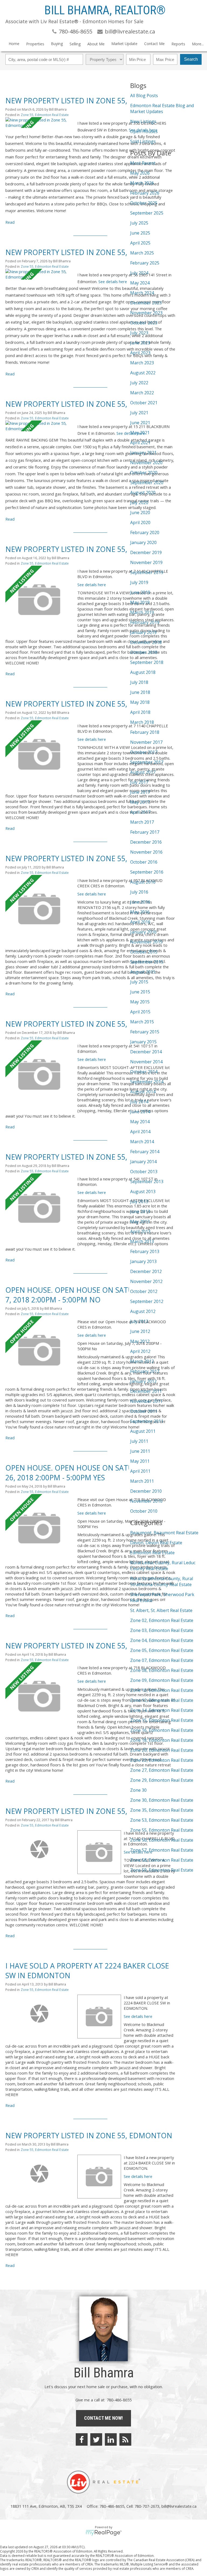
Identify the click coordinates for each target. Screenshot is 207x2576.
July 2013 (139, 1202)
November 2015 (146, 942)
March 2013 (142, 1241)
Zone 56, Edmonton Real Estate (162, 1840)
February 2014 (145, 1152)
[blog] (125, 2439)
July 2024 (139, 273)
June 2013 (140, 1211)
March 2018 (142, 722)
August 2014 (143, 1092)
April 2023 (140, 353)
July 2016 (139, 892)
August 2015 (143, 972)
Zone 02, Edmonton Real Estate (162, 1620)
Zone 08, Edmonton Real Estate (162, 1670)
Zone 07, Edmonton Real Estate (162, 1660)
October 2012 (144, 1291)
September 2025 (147, 213)
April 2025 (140, 243)
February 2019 (145, 622)
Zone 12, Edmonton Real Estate (162, 1700)
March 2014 (142, 1142)
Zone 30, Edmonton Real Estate (162, 1800)
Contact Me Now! (103, 2418)
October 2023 (144, 323)
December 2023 (146, 303)
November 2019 (146, 562)
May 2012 (140, 1341)
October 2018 (144, 652)
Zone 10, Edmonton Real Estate (162, 1690)
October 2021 (144, 403)
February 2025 (145, 263)
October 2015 (144, 952)
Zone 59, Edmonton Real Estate (162, 1870)
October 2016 (144, 862)
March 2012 (142, 1361)
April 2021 (140, 443)
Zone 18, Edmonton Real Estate (162, 1740)
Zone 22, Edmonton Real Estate (162, 1760)
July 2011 (139, 1441)
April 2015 (140, 1012)
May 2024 (140, 283)
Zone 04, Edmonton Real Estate (162, 1640)
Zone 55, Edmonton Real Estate (45, 115)
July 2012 (139, 1321)
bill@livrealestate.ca (179, 2506)
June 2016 (140, 902)
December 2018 (146, 642)
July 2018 (139, 682)
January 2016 (143, 932)
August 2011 (143, 1431)
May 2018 (140, 702)
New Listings (143, 121)
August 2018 (143, 672)
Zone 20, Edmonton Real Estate (162, 1750)
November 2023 (146, 313)
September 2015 (147, 962)
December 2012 (146, 1271)
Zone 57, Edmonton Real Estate (162, 1850)
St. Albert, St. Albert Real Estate (161, 1610)
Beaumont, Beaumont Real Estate (164, 1533)
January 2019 (143, 632)
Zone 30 (138, 1790)
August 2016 (143, 882)
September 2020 (147, 483)
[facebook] (82, 2439)
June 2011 (140, 1451)
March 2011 (142, 1481)
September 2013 (147, 1182)
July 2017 (139, 782)
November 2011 (146, 1401)
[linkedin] (111, 2439)
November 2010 (146, 1501)
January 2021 (143, 453)
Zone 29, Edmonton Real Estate (162, 1780)
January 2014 (143, 1162)
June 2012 (140, 1331)
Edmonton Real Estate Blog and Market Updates (162, 108)
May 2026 (140, 173)
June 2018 (140, 692)
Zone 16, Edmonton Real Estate (162, 1730)
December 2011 (146, 1391)
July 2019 (139, 582)
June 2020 (140, 513)
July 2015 (139, 982)
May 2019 (140, 602)
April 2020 (140, 522)
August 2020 (143, 493)
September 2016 (147, 872)
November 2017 (146, 742)
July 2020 (139, 503)
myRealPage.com (104, 2533)
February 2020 (145, 532)
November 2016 (146, 852)
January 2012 (143, 1381)
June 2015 (140, 992)
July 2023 (139, 333)
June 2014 (140, 1112)
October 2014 (144, 1072)
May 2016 (140, 912)
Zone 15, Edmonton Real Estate (162, 1720)
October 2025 (144, 203)
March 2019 (142, 612)
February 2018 (145, 732)
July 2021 (139, 413)
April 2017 (140, 812)
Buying (57, 44)
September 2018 (147, 662)
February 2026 (145, 193)
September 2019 (147, 572)
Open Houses (144, 131)
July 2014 (139, 1102)
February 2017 (145, 832)
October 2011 (144, 1411)
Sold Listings (143, 141)
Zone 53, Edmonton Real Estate (162, 1820)
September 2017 (147, 762)
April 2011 (140, 1471)
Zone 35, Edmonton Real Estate (162, 1810)
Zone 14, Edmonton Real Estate (162, 1710)
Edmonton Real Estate (152, 1553)
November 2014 (146, 1062)
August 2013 (143, 1192)
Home (14, 44)
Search (191, 59)
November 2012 (146, 1281)
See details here (113, 281)
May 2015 (140, 1002)
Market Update (124, 44)
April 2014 (140, 1132)
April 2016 (140, 922)
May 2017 (140, 802)
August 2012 (143, 1311)
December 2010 (146, 1491)
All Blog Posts (144, 96)
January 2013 (143, 1261)
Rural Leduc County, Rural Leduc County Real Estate (163, 1566)
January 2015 (143, 1042)
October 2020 (144, 473)
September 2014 (147, 1082)
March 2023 (142, 363)
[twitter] (96, 2439)
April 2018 (140, 712)
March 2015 (142, 1022)
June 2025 (140, 233)
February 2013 (145, 1251)
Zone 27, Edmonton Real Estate (162, 1770)
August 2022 (143, 373)
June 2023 (140, 343)
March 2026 (142, 183)
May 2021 (140, 433)
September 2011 (147, 1421)
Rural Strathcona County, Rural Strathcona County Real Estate (162, 1581)
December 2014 (146, 1052)
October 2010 (144, 1511)
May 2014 (140, 1122)
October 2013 (144, 1172)
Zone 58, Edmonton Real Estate (162, 1860)
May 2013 (140, 1221)
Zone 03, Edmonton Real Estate (162, 1630)
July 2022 (139, 383)
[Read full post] (39, 123)
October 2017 (144, 752)
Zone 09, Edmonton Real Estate (162, 1680)
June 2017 (140, 792)
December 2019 (146, 552)
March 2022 (142, 393)
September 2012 (147, 1301)
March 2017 (142, 822)
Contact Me (154, 44)
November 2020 (146, 463)
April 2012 (140, 1351)
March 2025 (142, 253)
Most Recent (143, 163)
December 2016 (146, 842)
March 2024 (142, 293)
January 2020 (143, 542)
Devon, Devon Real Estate (156, 1543)
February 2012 (145, 1371)
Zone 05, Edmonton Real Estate (162, 1650)
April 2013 (140, 1231)
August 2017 (143, 772)
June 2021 (140, 423)
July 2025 (139, 223)
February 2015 (145, 1032)
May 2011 (140, 1461)
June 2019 (140, 592)
